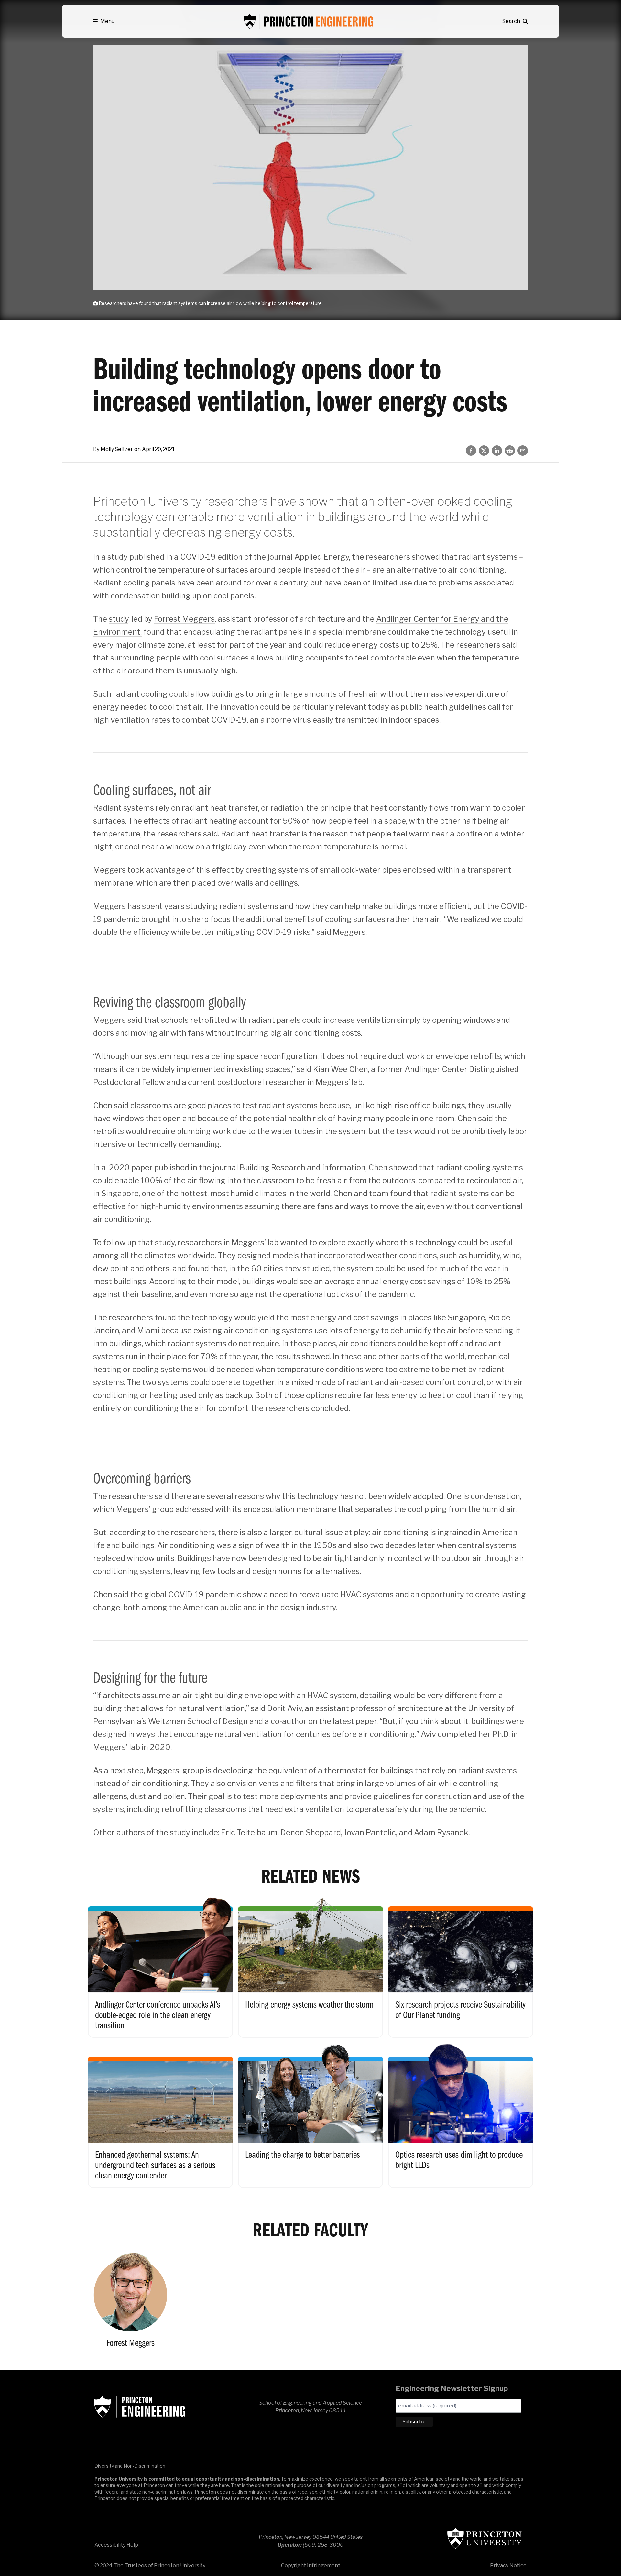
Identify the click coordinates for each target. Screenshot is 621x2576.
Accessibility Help (116, 2545)
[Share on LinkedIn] (497, 451)
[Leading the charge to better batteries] (310, 2115)
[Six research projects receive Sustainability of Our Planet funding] (461, 1965)
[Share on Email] (523, 451)
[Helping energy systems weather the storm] (310, 1965)
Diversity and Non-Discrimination (130, 2466)
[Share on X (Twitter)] (484, 451)
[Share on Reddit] (510, 451)
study (119, 619)
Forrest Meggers (184, 619)
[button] (104, 21)
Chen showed (393, 1168)
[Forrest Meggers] (130, 2301)
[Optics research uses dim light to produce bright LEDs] (461, 2115)
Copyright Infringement (311, 2565)
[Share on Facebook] (471, 451)
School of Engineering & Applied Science (140, 2407)
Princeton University (485, 2538)
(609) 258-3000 (323, 2545)
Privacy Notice (508, 2565)
